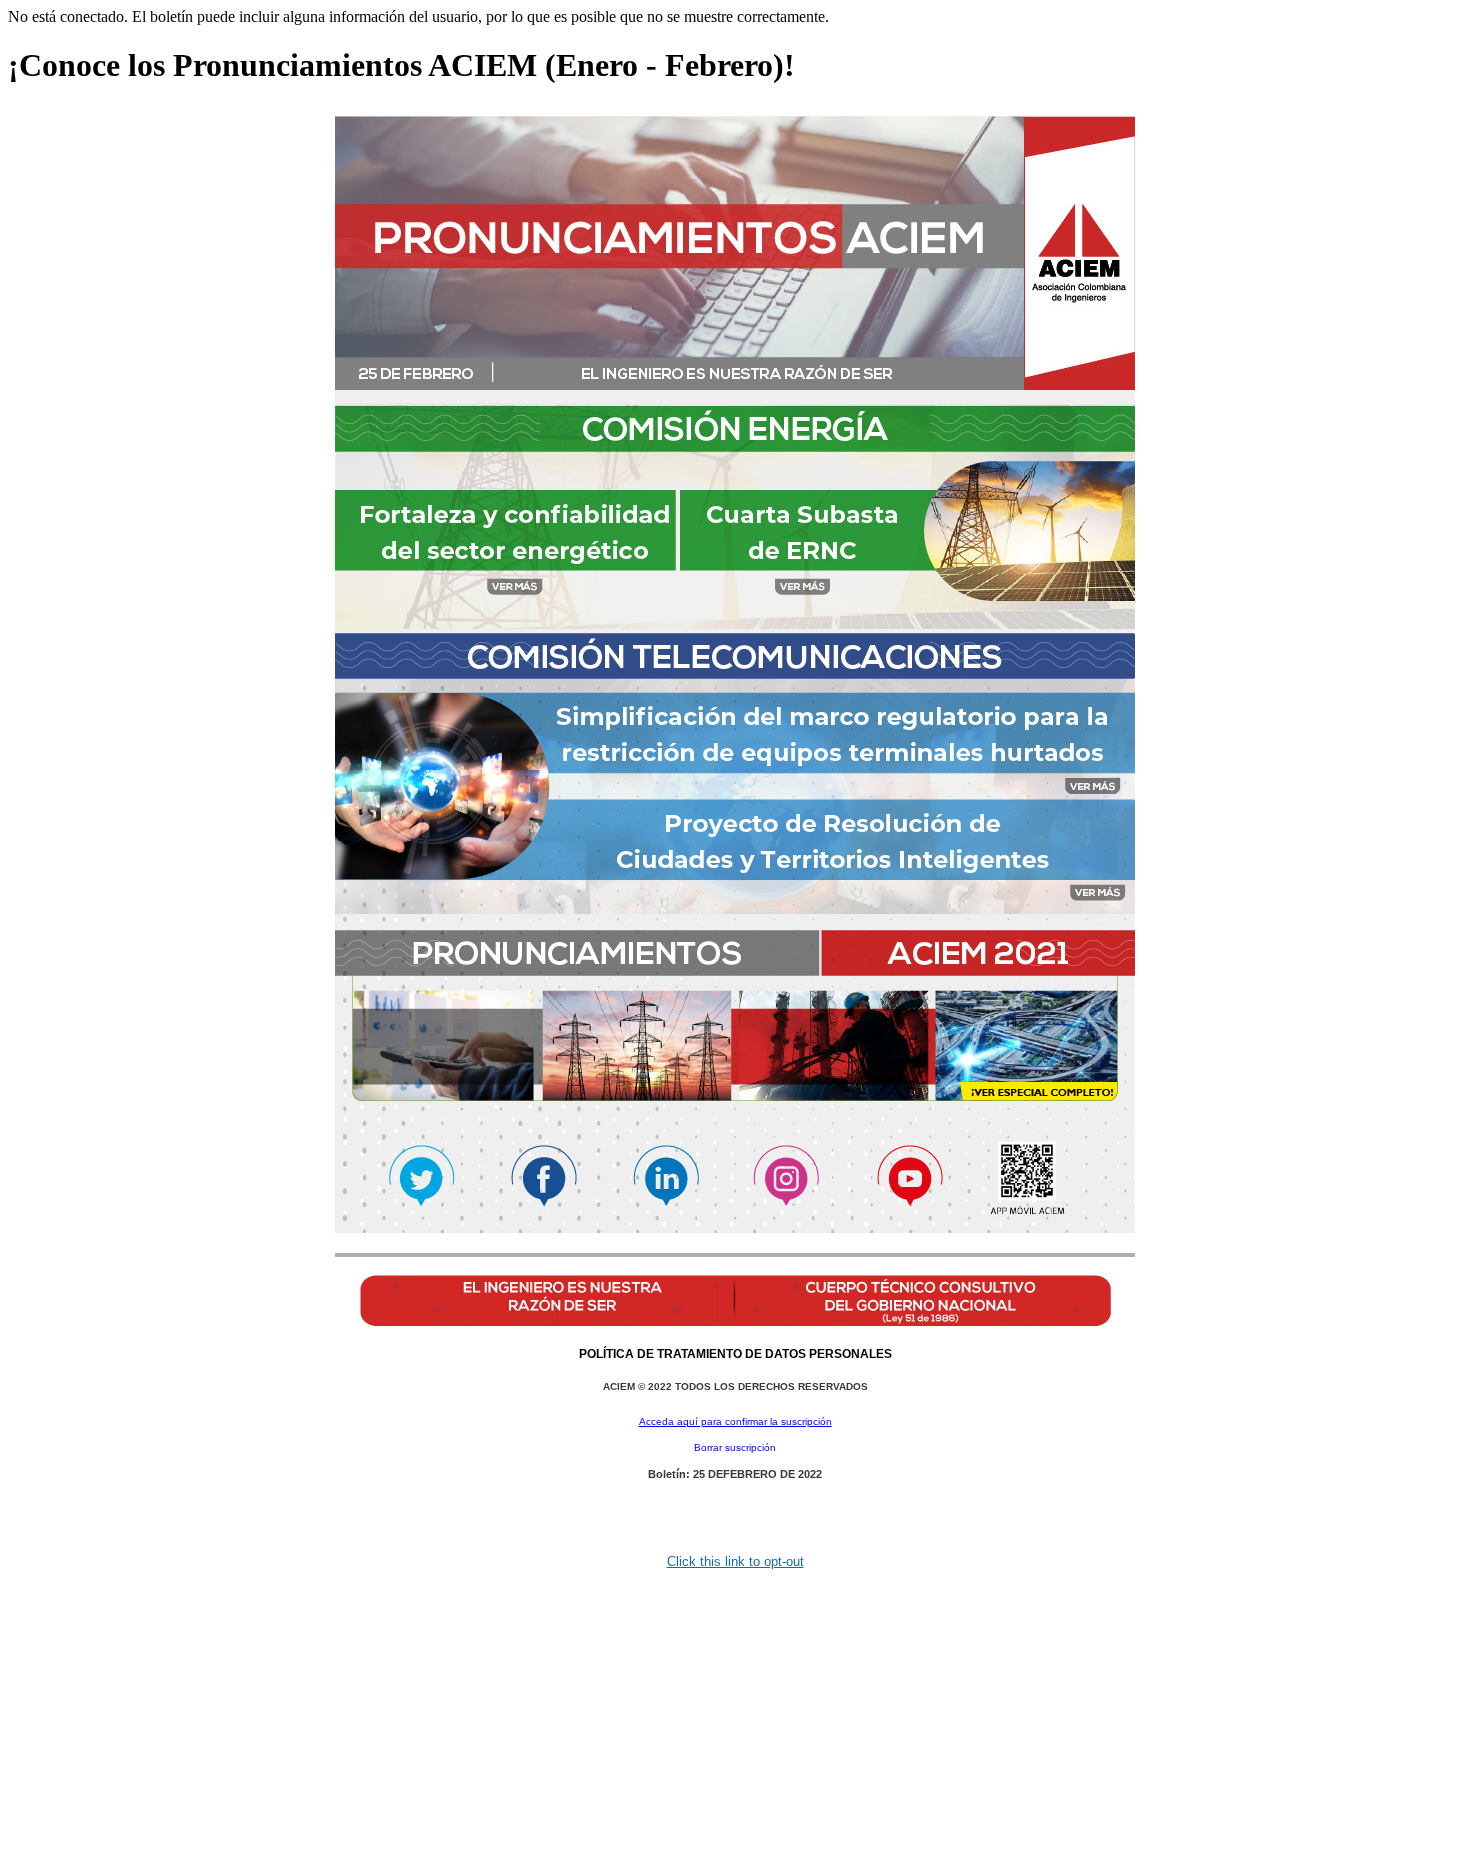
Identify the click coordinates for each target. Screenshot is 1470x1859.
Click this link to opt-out (735, 1561)
